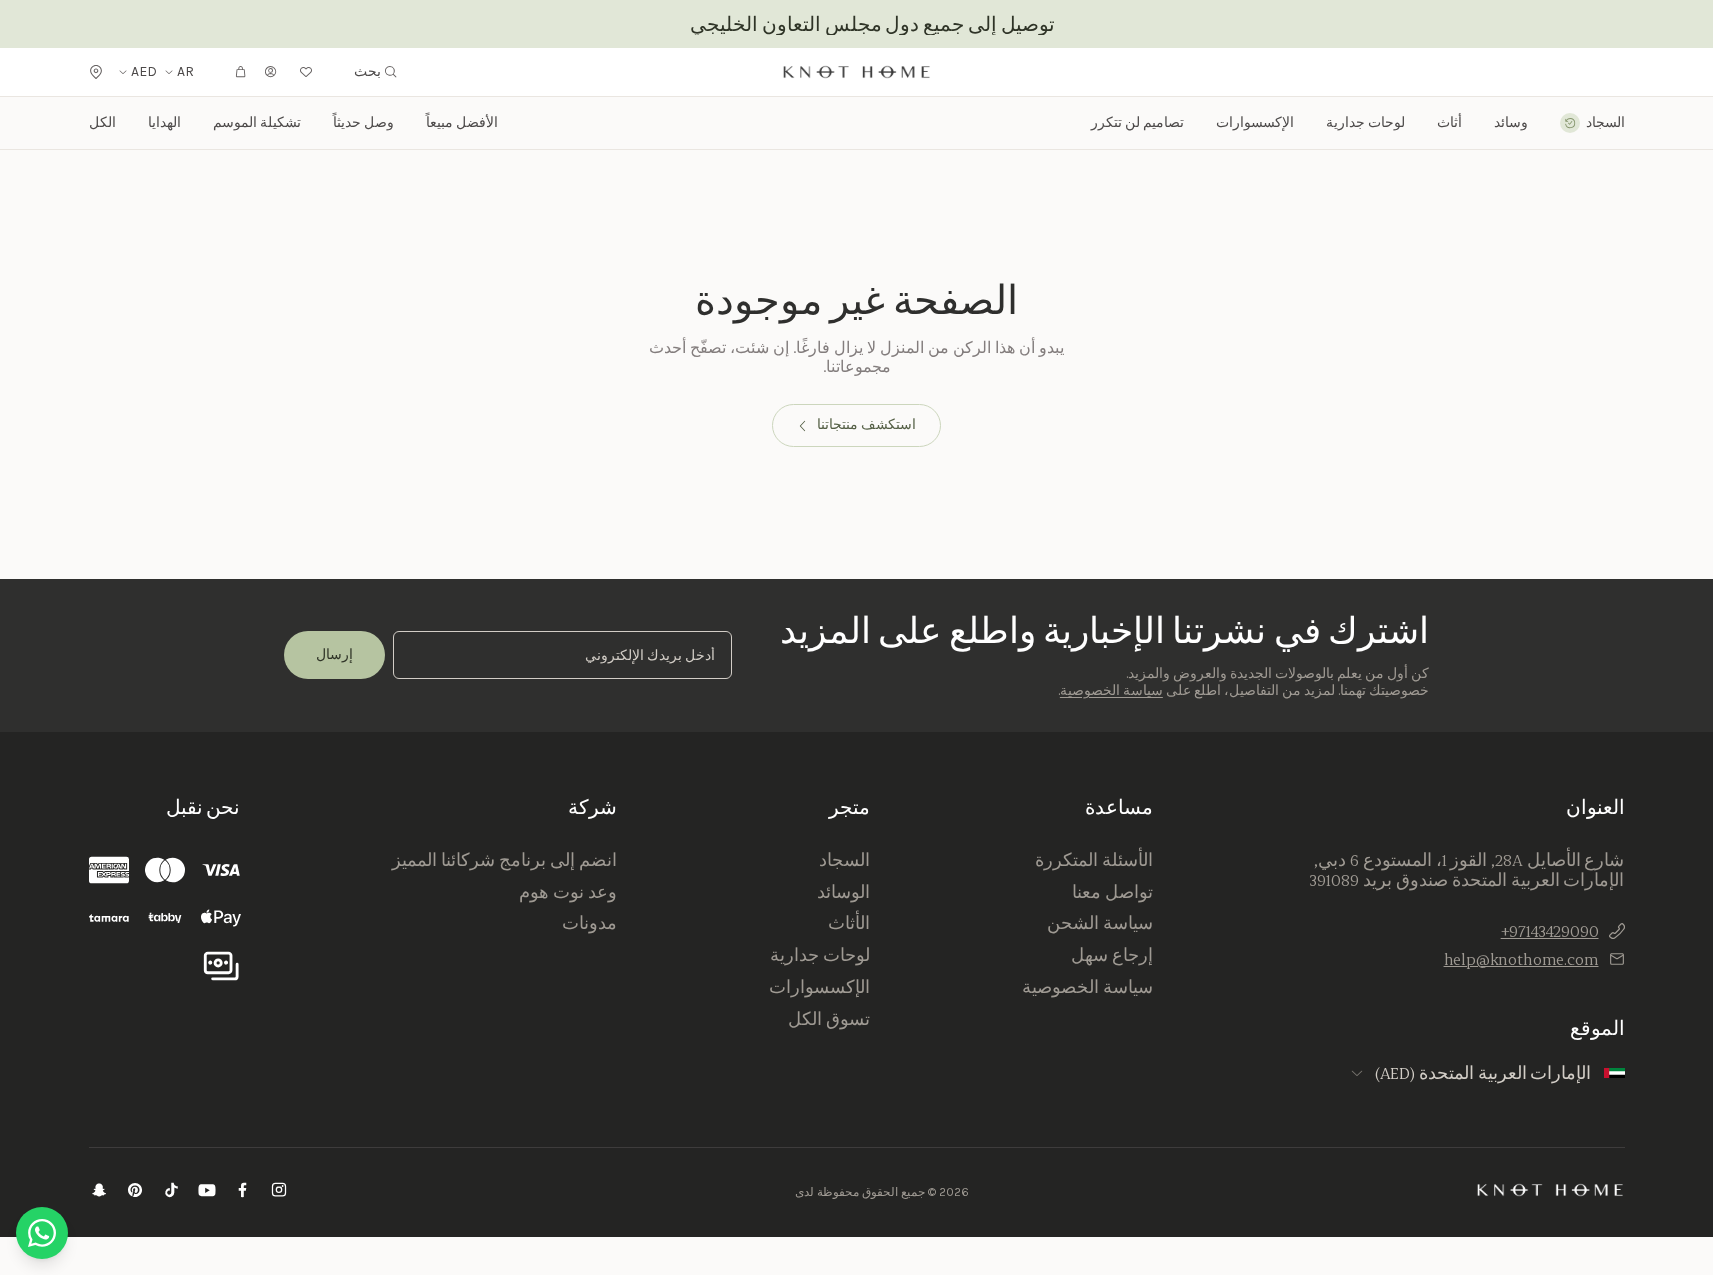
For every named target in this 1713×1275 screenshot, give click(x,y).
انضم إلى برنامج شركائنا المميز (504, 860)
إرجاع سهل (1112, 955)
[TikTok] (171, 1192)
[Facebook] (243, 1192)
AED (144, 72)
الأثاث (849, 923)
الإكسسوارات (819, 987)
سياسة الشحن (1100, 923)
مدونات (589, 923)
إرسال (334, 654)
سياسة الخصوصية (1111, 690)
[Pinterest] (135, 1192)
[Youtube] (207, 1192)
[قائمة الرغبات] (306, 72)
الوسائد (843, 892)
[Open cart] (241, 72)
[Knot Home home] (1550, 1190)
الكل (102, 122)
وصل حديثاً (363, 122)
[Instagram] (279, 1192)
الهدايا (164, 122)
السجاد (844, 860)
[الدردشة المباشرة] (42, 1233)
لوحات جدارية (1365, 123)
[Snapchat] (99, 1192)
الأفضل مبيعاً (462, 122)
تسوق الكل (829, 1019)
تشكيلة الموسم (257, 122)
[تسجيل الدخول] (271, 72)
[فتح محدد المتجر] (96, 72)
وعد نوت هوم (567, 892)
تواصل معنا (1112, 892)
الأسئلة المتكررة (1094, 860)
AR (185, 72)
